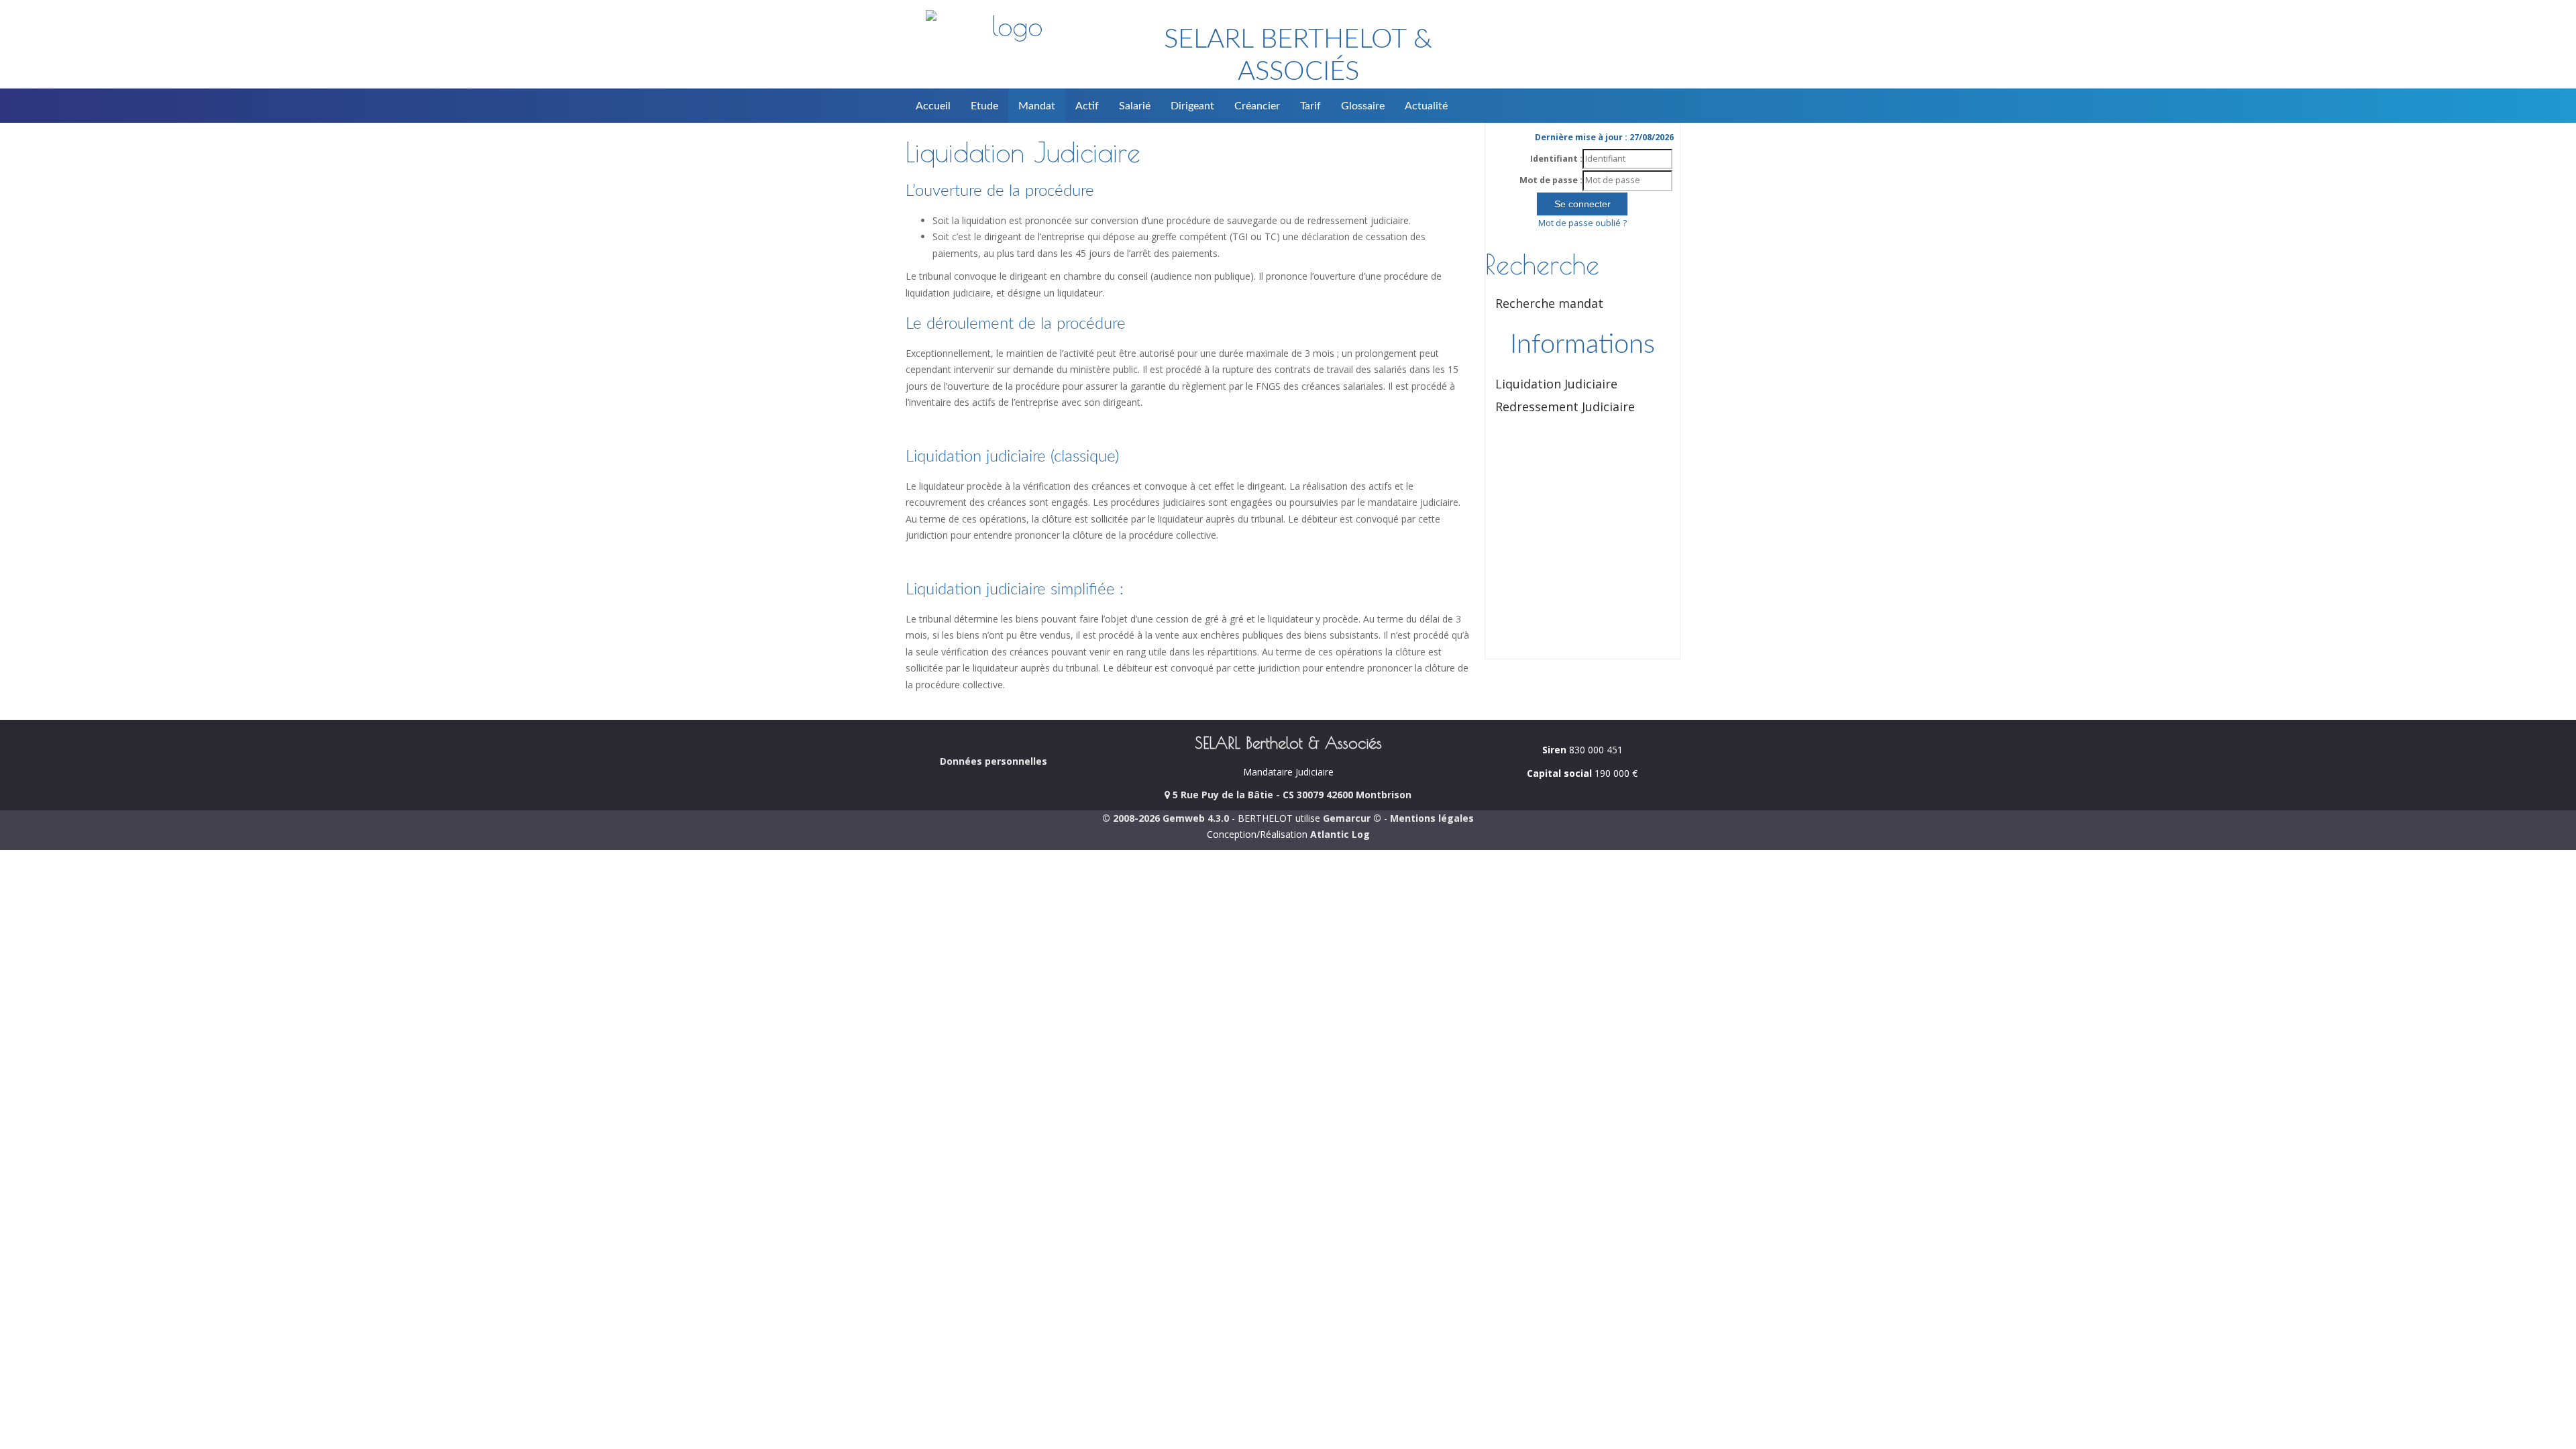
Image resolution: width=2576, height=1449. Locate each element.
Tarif (1310, 106)
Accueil (933, 106)
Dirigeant (1192, 106)
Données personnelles (994, 761)
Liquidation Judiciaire (1556, 384)
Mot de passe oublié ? (1582, 223)
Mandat (1037, 106)
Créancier (1257, 106)
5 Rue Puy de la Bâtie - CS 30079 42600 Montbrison (1291, 795)
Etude (984, 106)
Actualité (1426, 106)
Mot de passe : (1551, 180)
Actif (1087, 106)
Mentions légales (1432, 818)
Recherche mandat (1549, 303)
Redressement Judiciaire (1565, 407)
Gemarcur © (1352, 818)
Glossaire (1363, 106)
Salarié (1135, 106)
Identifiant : (1556, 159)
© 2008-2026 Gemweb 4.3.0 (1166, 818)
